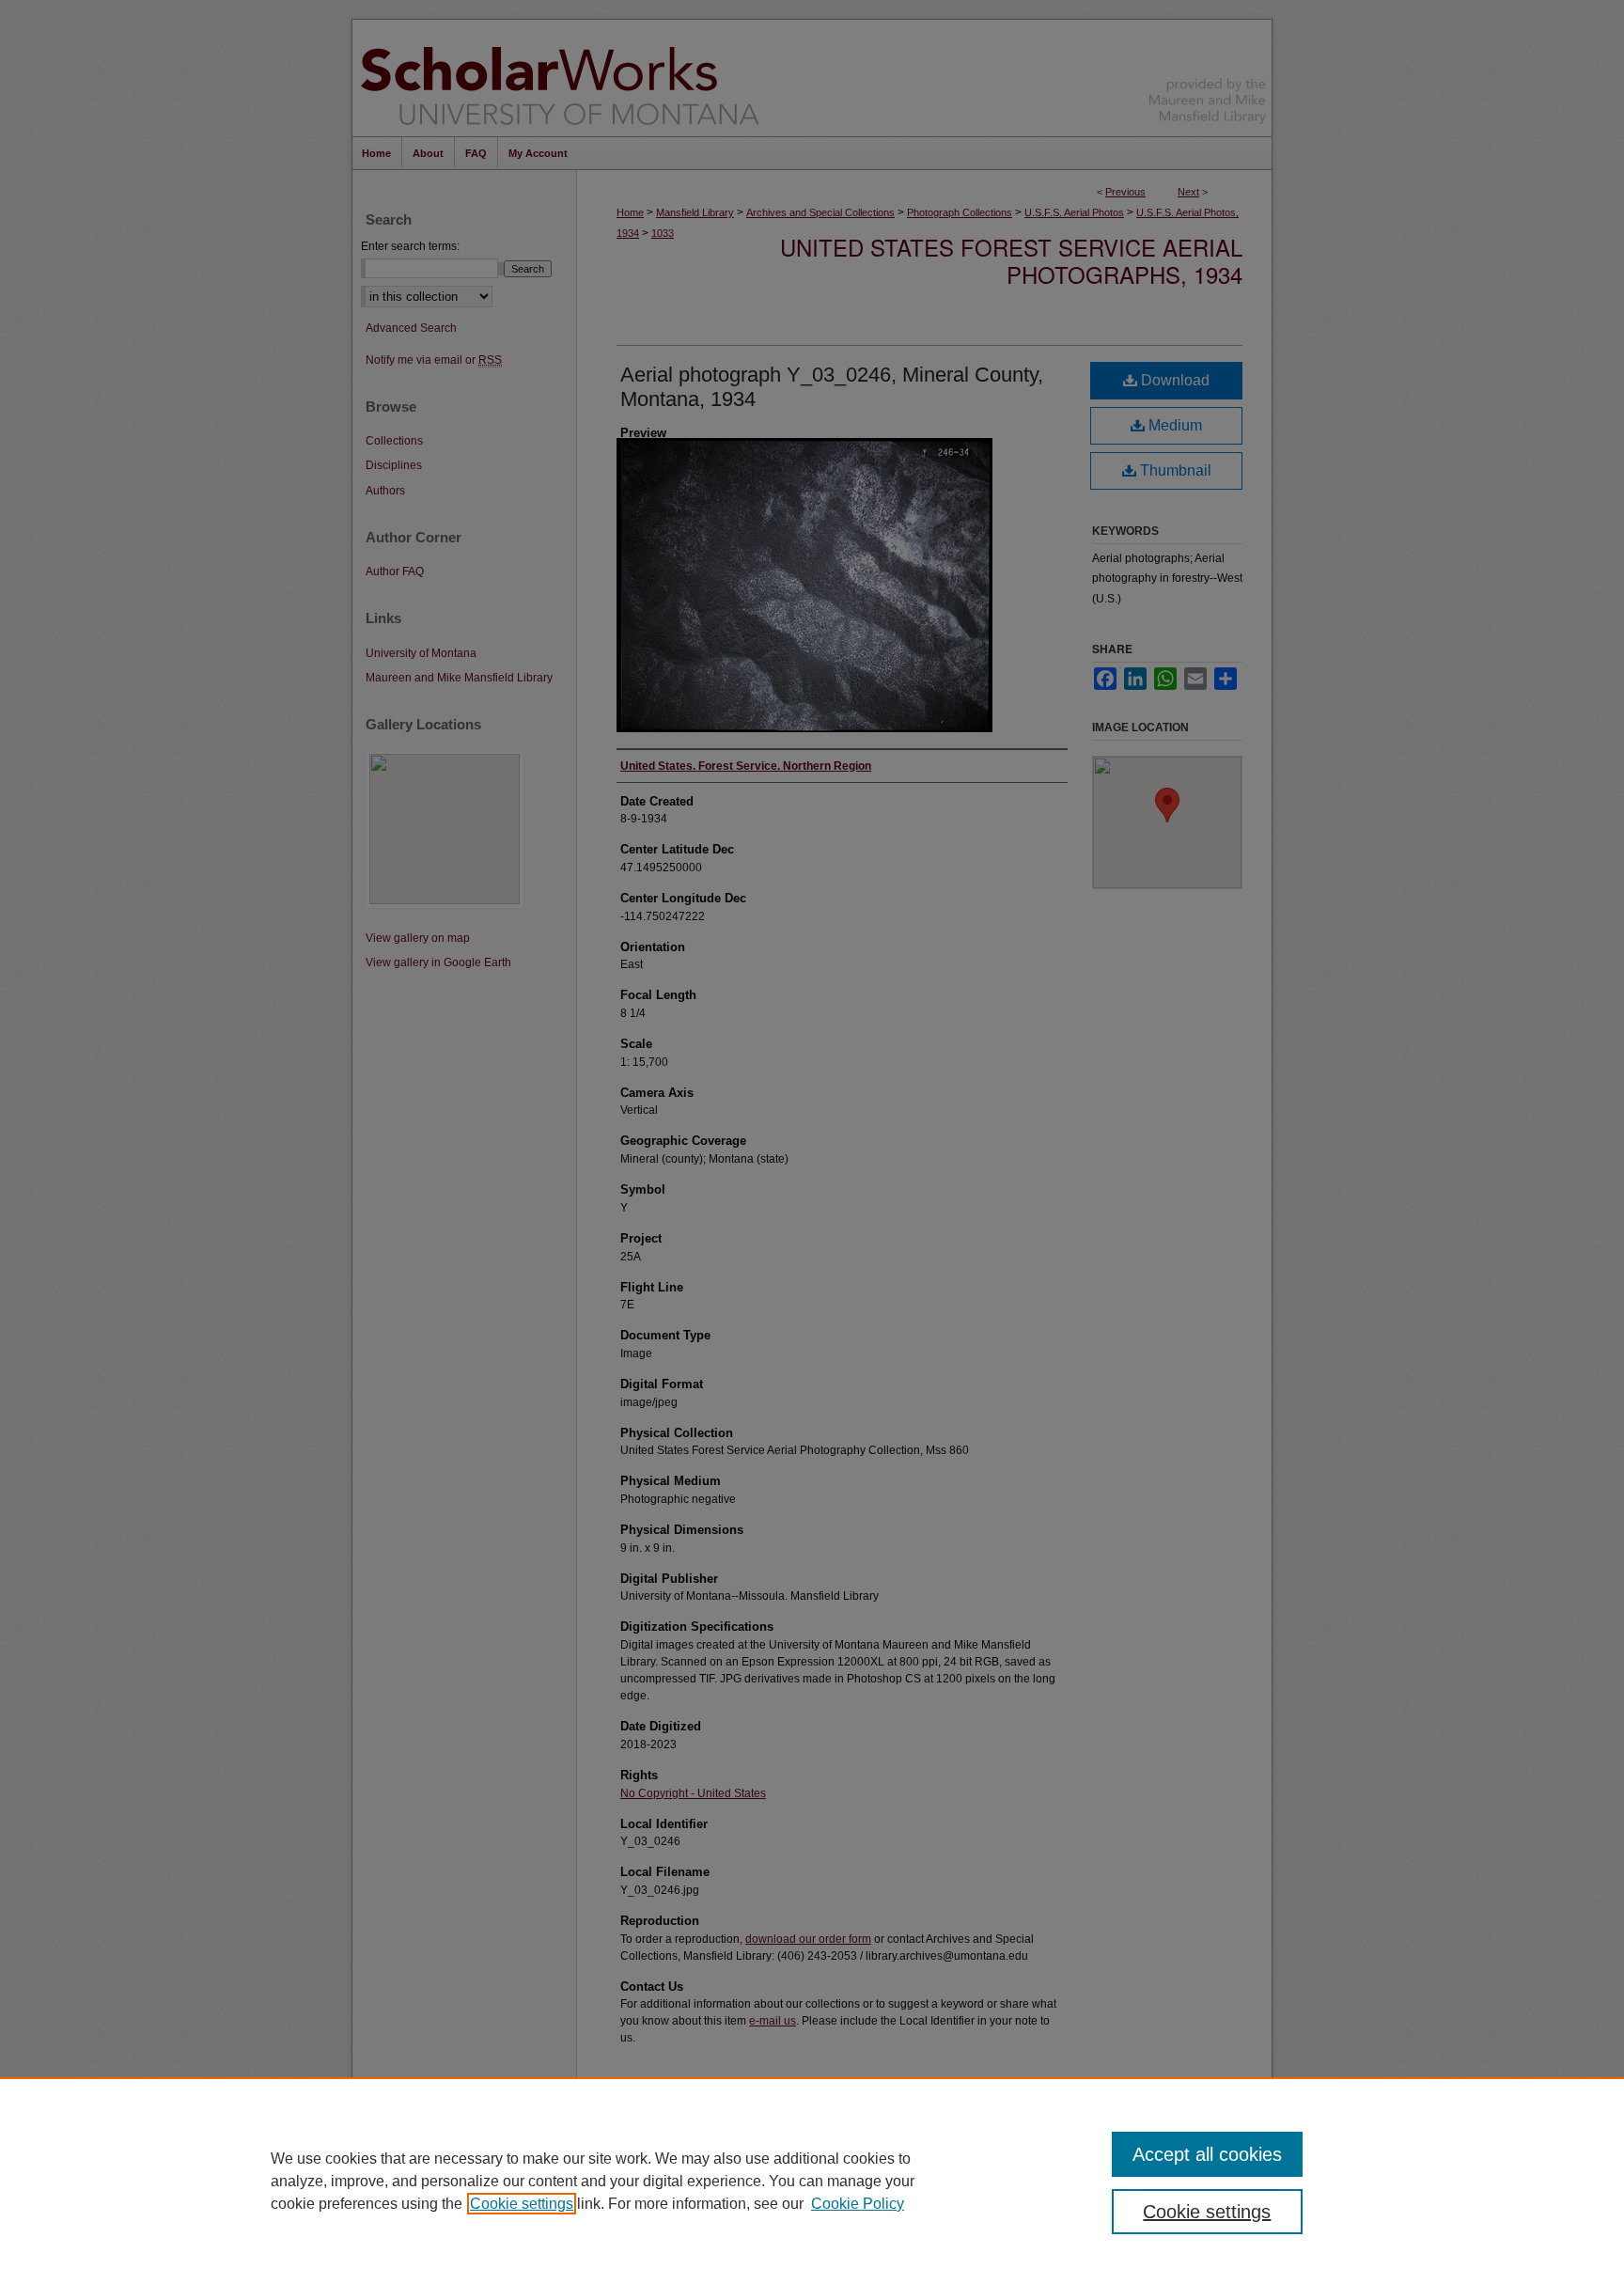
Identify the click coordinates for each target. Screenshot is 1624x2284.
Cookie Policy (858, 2204)
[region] (812, 2181)
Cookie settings (522, 2204)
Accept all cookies (1207, 2154)
